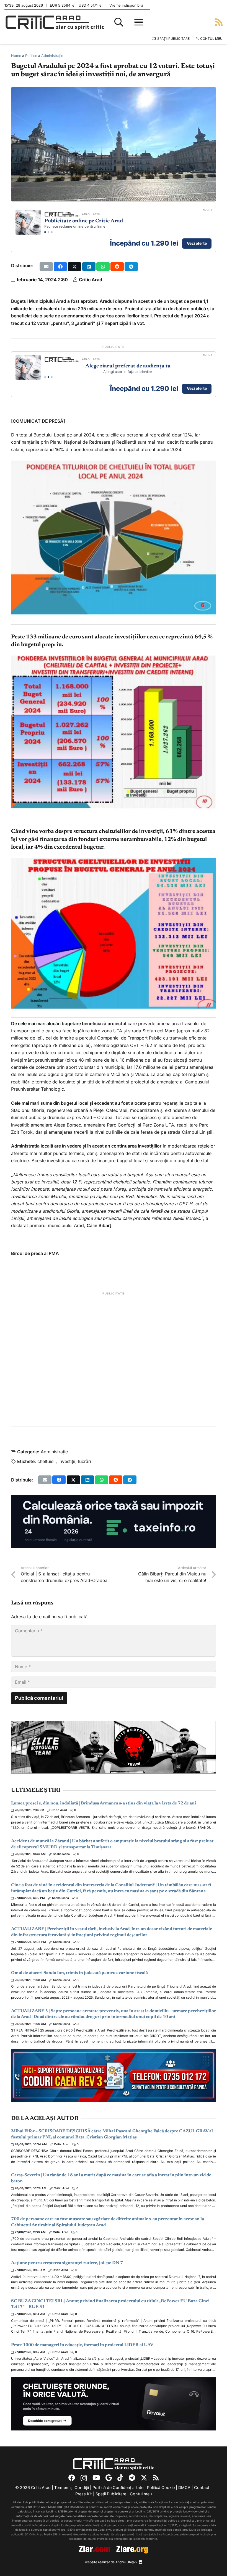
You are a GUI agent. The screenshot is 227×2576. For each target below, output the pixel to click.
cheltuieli (47, 1461)
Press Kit (84, 2494)
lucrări (85, 1461)
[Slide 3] (52, 232)
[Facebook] (72, 2478)
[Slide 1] (45, 232)
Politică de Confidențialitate (118, 2487)
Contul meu (141, 2494)
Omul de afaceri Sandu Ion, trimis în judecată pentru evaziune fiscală (79, 1973)
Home (16, 56)
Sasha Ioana (61, 1854)
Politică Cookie (161, 2487)
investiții (67, 1461)
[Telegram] (132, 2478)
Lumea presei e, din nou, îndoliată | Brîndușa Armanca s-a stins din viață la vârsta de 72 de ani (104, 1803)
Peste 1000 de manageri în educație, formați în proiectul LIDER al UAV (82, 2345)
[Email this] (46, 267)
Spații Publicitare (111, 2494)
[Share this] (60, 267)
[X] (144, 2478)
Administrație (52, 56)
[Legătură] (219, 22)
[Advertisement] (114, 1359)
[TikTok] (120, 2478)
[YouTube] (96, 2478)
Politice (31, 56)
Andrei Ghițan (126, 2562)
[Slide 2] (48, 232)
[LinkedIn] (141, 2562)
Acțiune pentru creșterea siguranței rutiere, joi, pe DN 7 (67, 2263)
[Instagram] (84, 2478)
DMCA (184, 2487)
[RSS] (156, 2478)
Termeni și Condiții (72, 2487)
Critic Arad (91, 280)
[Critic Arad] (55, 22)
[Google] (109, 2478)
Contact (202, 2487)
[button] (119, 22)
